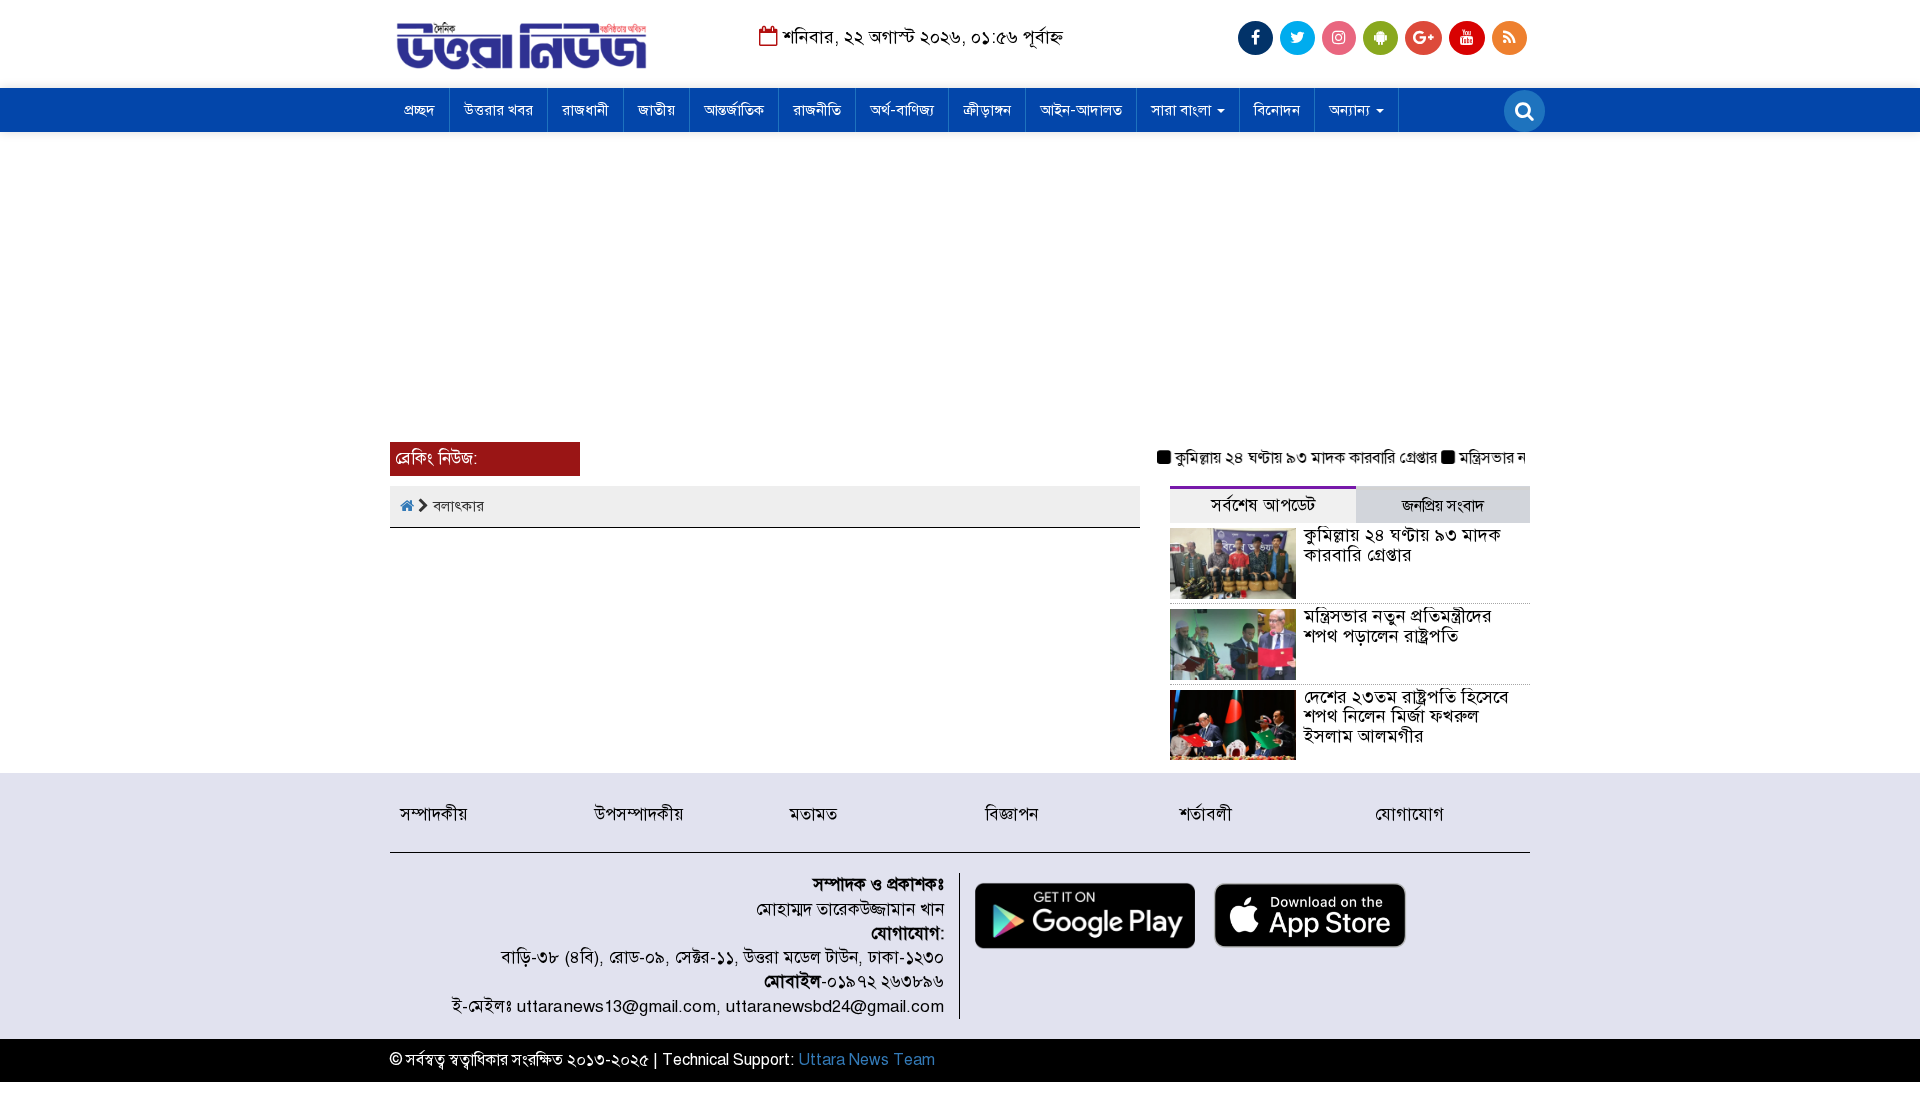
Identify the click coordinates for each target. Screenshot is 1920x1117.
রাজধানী (585, 110)
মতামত (813, 814)
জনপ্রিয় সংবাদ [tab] (1443, 506)
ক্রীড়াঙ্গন (987, 110)
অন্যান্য (1351, 110)
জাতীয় (656, 110)
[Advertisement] (960, 282)
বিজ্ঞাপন (1011, 814)
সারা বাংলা (1183, 110)
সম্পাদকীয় (434, 814)
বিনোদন (1277, 110)
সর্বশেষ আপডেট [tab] (1263, 505)
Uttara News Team (866, 1060)
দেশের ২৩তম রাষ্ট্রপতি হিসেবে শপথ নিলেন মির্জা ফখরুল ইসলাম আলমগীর (1406, 717)
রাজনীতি (817, 110)
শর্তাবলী (1206, 814)
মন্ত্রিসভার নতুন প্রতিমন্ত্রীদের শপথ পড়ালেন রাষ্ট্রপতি (1398, 626)
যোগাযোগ (1409, 814)
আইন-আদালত (1081, 110)
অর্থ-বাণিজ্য (902, 110)
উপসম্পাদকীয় (639, 814)
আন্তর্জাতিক (734, 110)
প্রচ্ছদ (419, 110)
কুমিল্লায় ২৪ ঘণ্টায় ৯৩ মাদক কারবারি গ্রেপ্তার (1294, 458)
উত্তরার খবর (498, 110)
